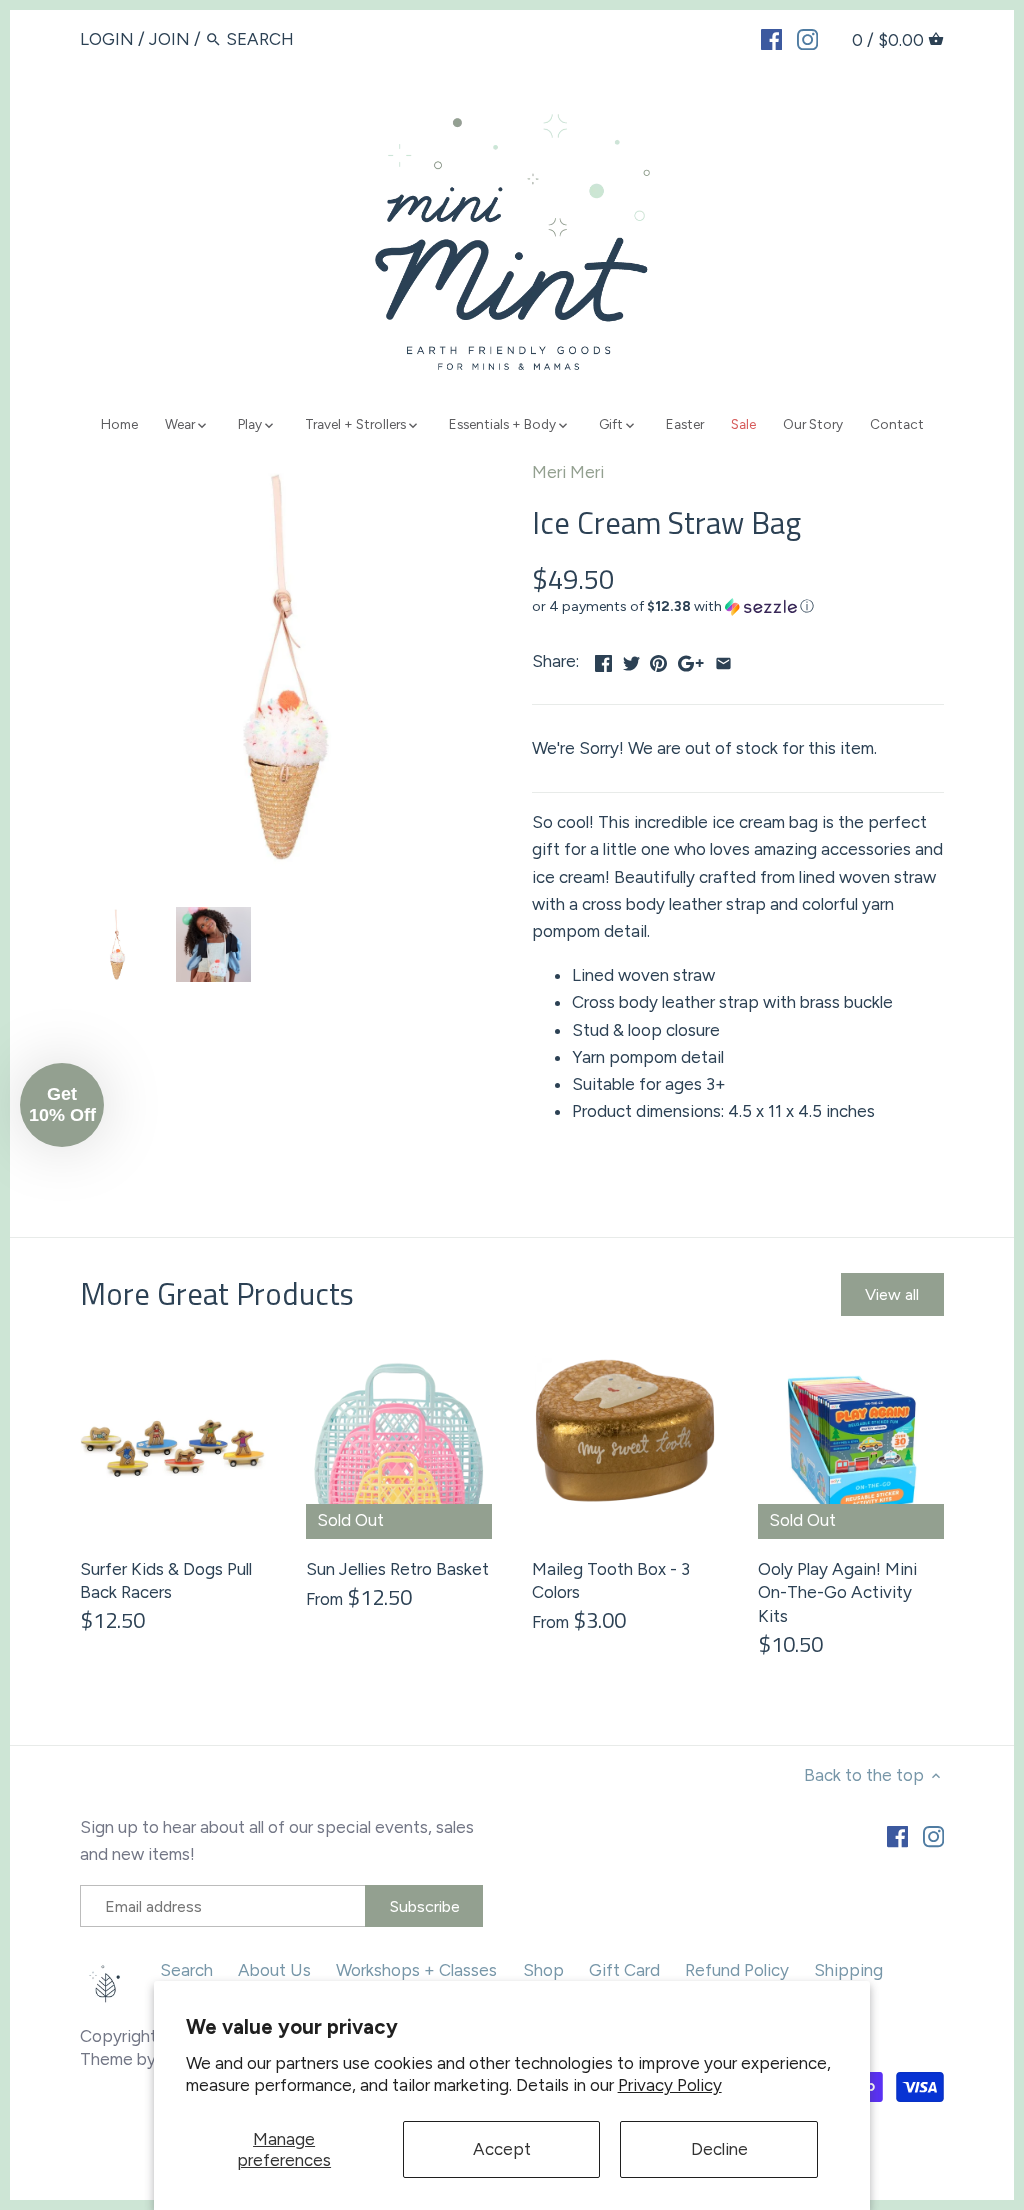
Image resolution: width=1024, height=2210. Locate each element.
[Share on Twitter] (631, 659)
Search (186, 1970)
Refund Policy (737, 1970)
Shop (543, 1970)
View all (892, 1294)
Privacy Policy (670, 2085)
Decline (719, 2149)
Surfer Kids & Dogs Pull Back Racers (166, 1581)
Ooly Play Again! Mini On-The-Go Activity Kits (837, 1593)
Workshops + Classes (416, 1970)
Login (107, 39)
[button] (738, 607)
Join (169, 39)
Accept (502, 2149)
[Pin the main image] (658, 659)
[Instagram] (807, 38)
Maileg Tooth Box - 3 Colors (611, 1581)
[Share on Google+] (691, 659)
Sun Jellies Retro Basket (397, 1569)
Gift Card (624, 1970)
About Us (274, 1970)
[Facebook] (771, 38)
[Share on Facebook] (603, 659)
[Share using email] (723, 659)
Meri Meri (568, 472)
